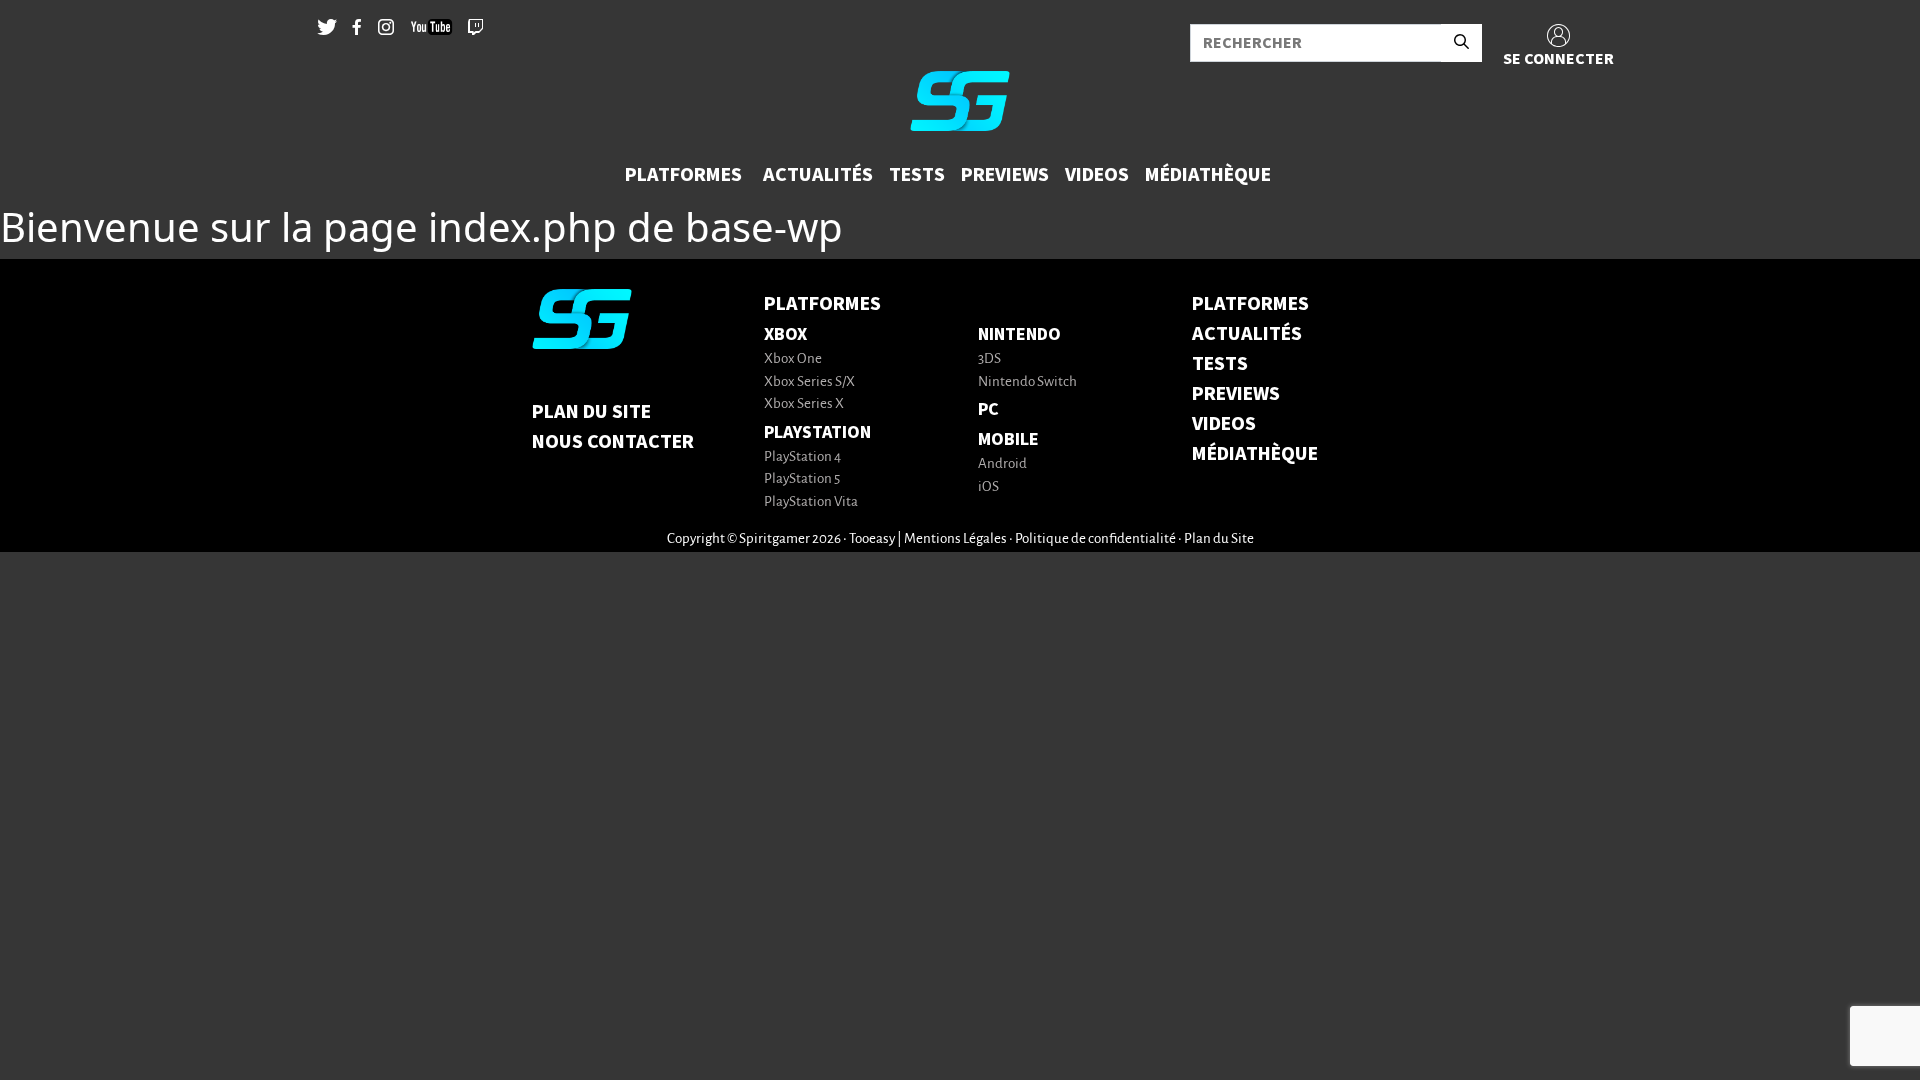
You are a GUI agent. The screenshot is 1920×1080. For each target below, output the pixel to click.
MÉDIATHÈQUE (1255, 454)
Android (1002, 464)
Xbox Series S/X (809, 382)
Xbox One (793, 359)
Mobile (1008, 439)
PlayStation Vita (811, 502)
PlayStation (817, 432)
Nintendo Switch (1027, 382)
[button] (686, 175)
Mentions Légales (955, 539)
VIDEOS (1224, 424)
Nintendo (1019, 334)
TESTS (1220, 364)
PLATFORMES (1250, 304)
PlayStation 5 (802, 479)
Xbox (785, 334)
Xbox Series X (804, 404)
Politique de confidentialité (1095, 539)
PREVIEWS (1236, 394)
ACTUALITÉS (1247, 334)
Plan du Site (591, 412)
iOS (988, 487)
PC (988, 409)
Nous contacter (613, 442)
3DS (989, 359)
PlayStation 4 (802, 457)
